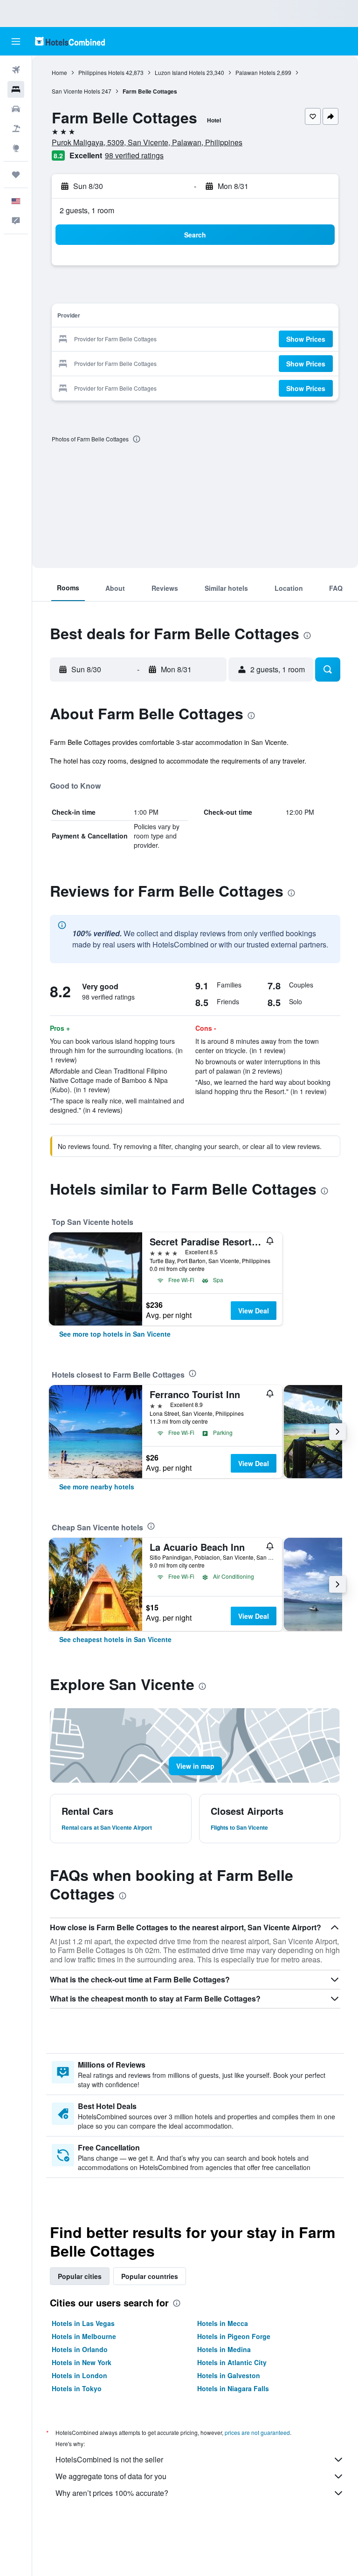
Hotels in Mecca (223, 2323)
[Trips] (16, 175)
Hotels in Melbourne (84, 2336)
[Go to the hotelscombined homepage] (70, 41)
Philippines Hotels (101, 72)
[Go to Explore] (16, 148)
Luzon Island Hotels (180, 72)
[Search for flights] (16, 70)
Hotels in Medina (224, 2349)
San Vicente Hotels (76, 91)
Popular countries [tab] (150, 2276)
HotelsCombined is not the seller (109, 2459)
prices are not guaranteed (257, 2432)
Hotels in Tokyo (77, 2388)
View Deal (254, 1311)
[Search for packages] (16, 128)
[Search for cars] (16, 109)
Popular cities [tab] (80, 2276)
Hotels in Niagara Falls (233, 2388)
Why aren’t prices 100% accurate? (112, 2493)
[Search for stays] (16, 89)
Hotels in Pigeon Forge (234, 2336)
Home (59, 72)
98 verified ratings (134, 155)
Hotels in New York (82, 2362)
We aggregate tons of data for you (111, 2476)
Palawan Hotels (255, 72)
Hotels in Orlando (80, 2349)
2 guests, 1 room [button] (87, 210)
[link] (115, 1334)
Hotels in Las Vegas (83, 2323)
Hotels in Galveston (229, 2375)
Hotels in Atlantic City (232, 2362)
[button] (16, 41)
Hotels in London (79, 2375)
